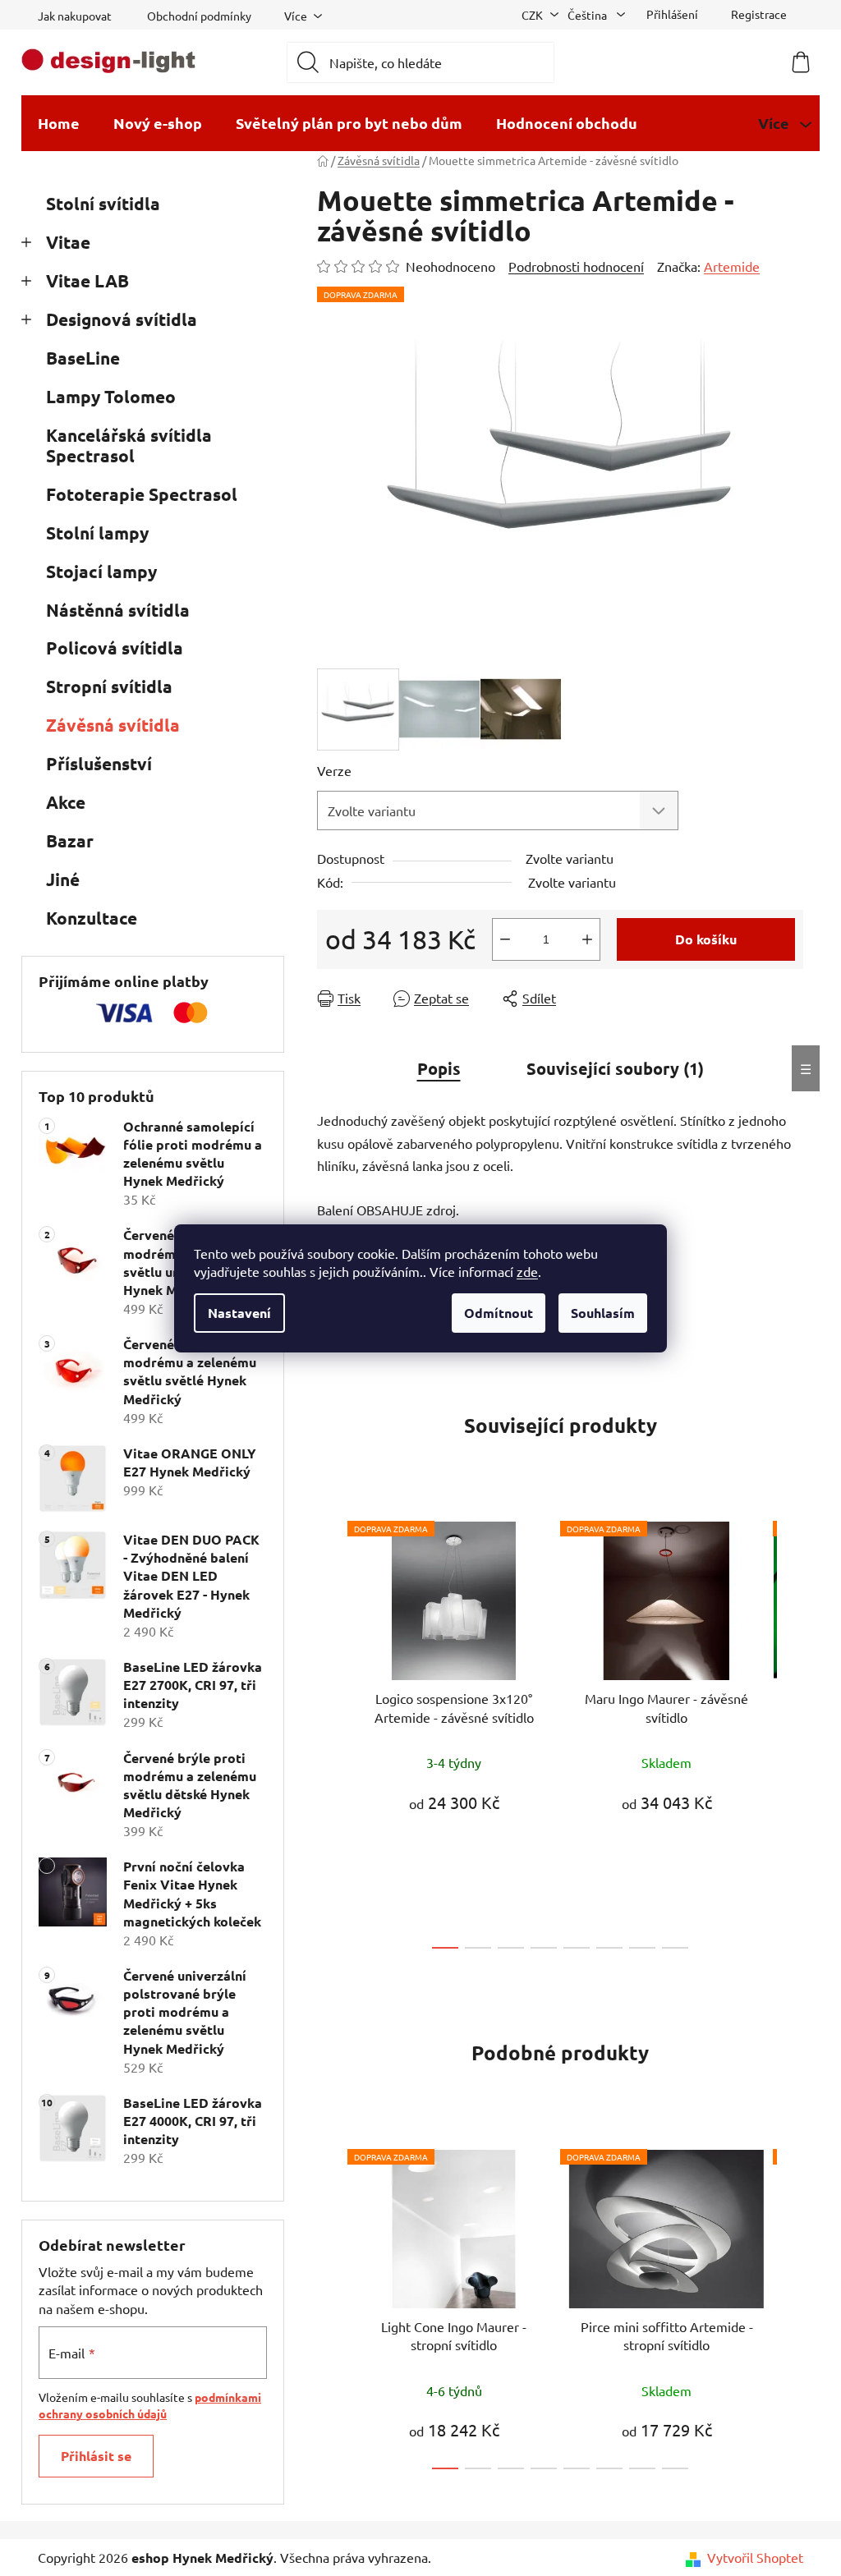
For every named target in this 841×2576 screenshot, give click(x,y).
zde (527, 1271)
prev (330, 1730)
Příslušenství (99, 763)
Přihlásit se (96, 2456)
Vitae (68, 242)
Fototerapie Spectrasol (142, 494)
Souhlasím (603, 1313)
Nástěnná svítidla (118, 610)
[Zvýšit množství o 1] (587, 939)
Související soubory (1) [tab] (615, 1068)
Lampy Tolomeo (111, 396)
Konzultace (92, 918)
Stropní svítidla (109, 686)
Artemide (732, 266)
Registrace (759, 14)
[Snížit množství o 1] (505, 939)
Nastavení (239, 1313)
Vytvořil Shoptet (755, 2557)
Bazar (70, 840)
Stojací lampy (101, 571)
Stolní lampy (97, 533)
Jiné (63, 879)
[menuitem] (59, 123)
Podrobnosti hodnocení (576, 266)
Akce (66, 802)
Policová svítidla (115, 647)
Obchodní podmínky (199, 16)
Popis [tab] (439, 1068)
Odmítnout (499, 1313)
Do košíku (706, 939)
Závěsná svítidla (113, 725)
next (790, 1730)
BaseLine (83, 358)
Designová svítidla (122, 319)
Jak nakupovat (75, 16)
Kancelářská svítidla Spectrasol (129, 445)
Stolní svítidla (103, 203)
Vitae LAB (87, 280)
